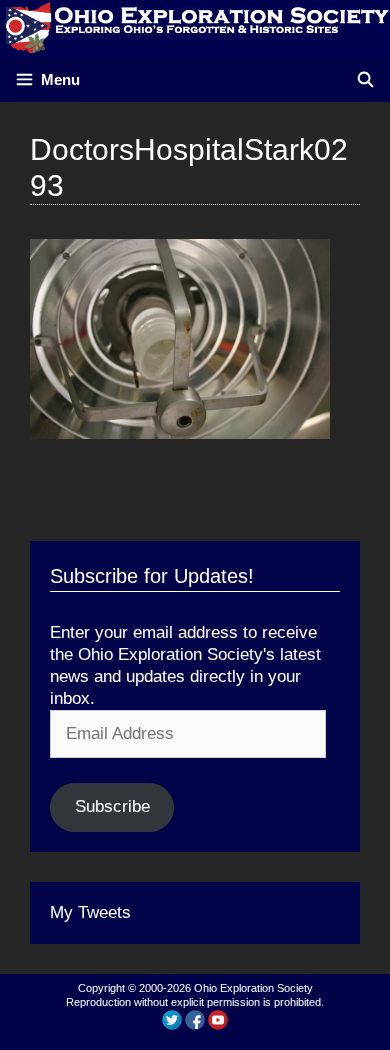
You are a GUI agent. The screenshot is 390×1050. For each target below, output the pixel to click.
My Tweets (90, 912)
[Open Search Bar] (365, 79)
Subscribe (112, 806)
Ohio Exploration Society (253, 988)
